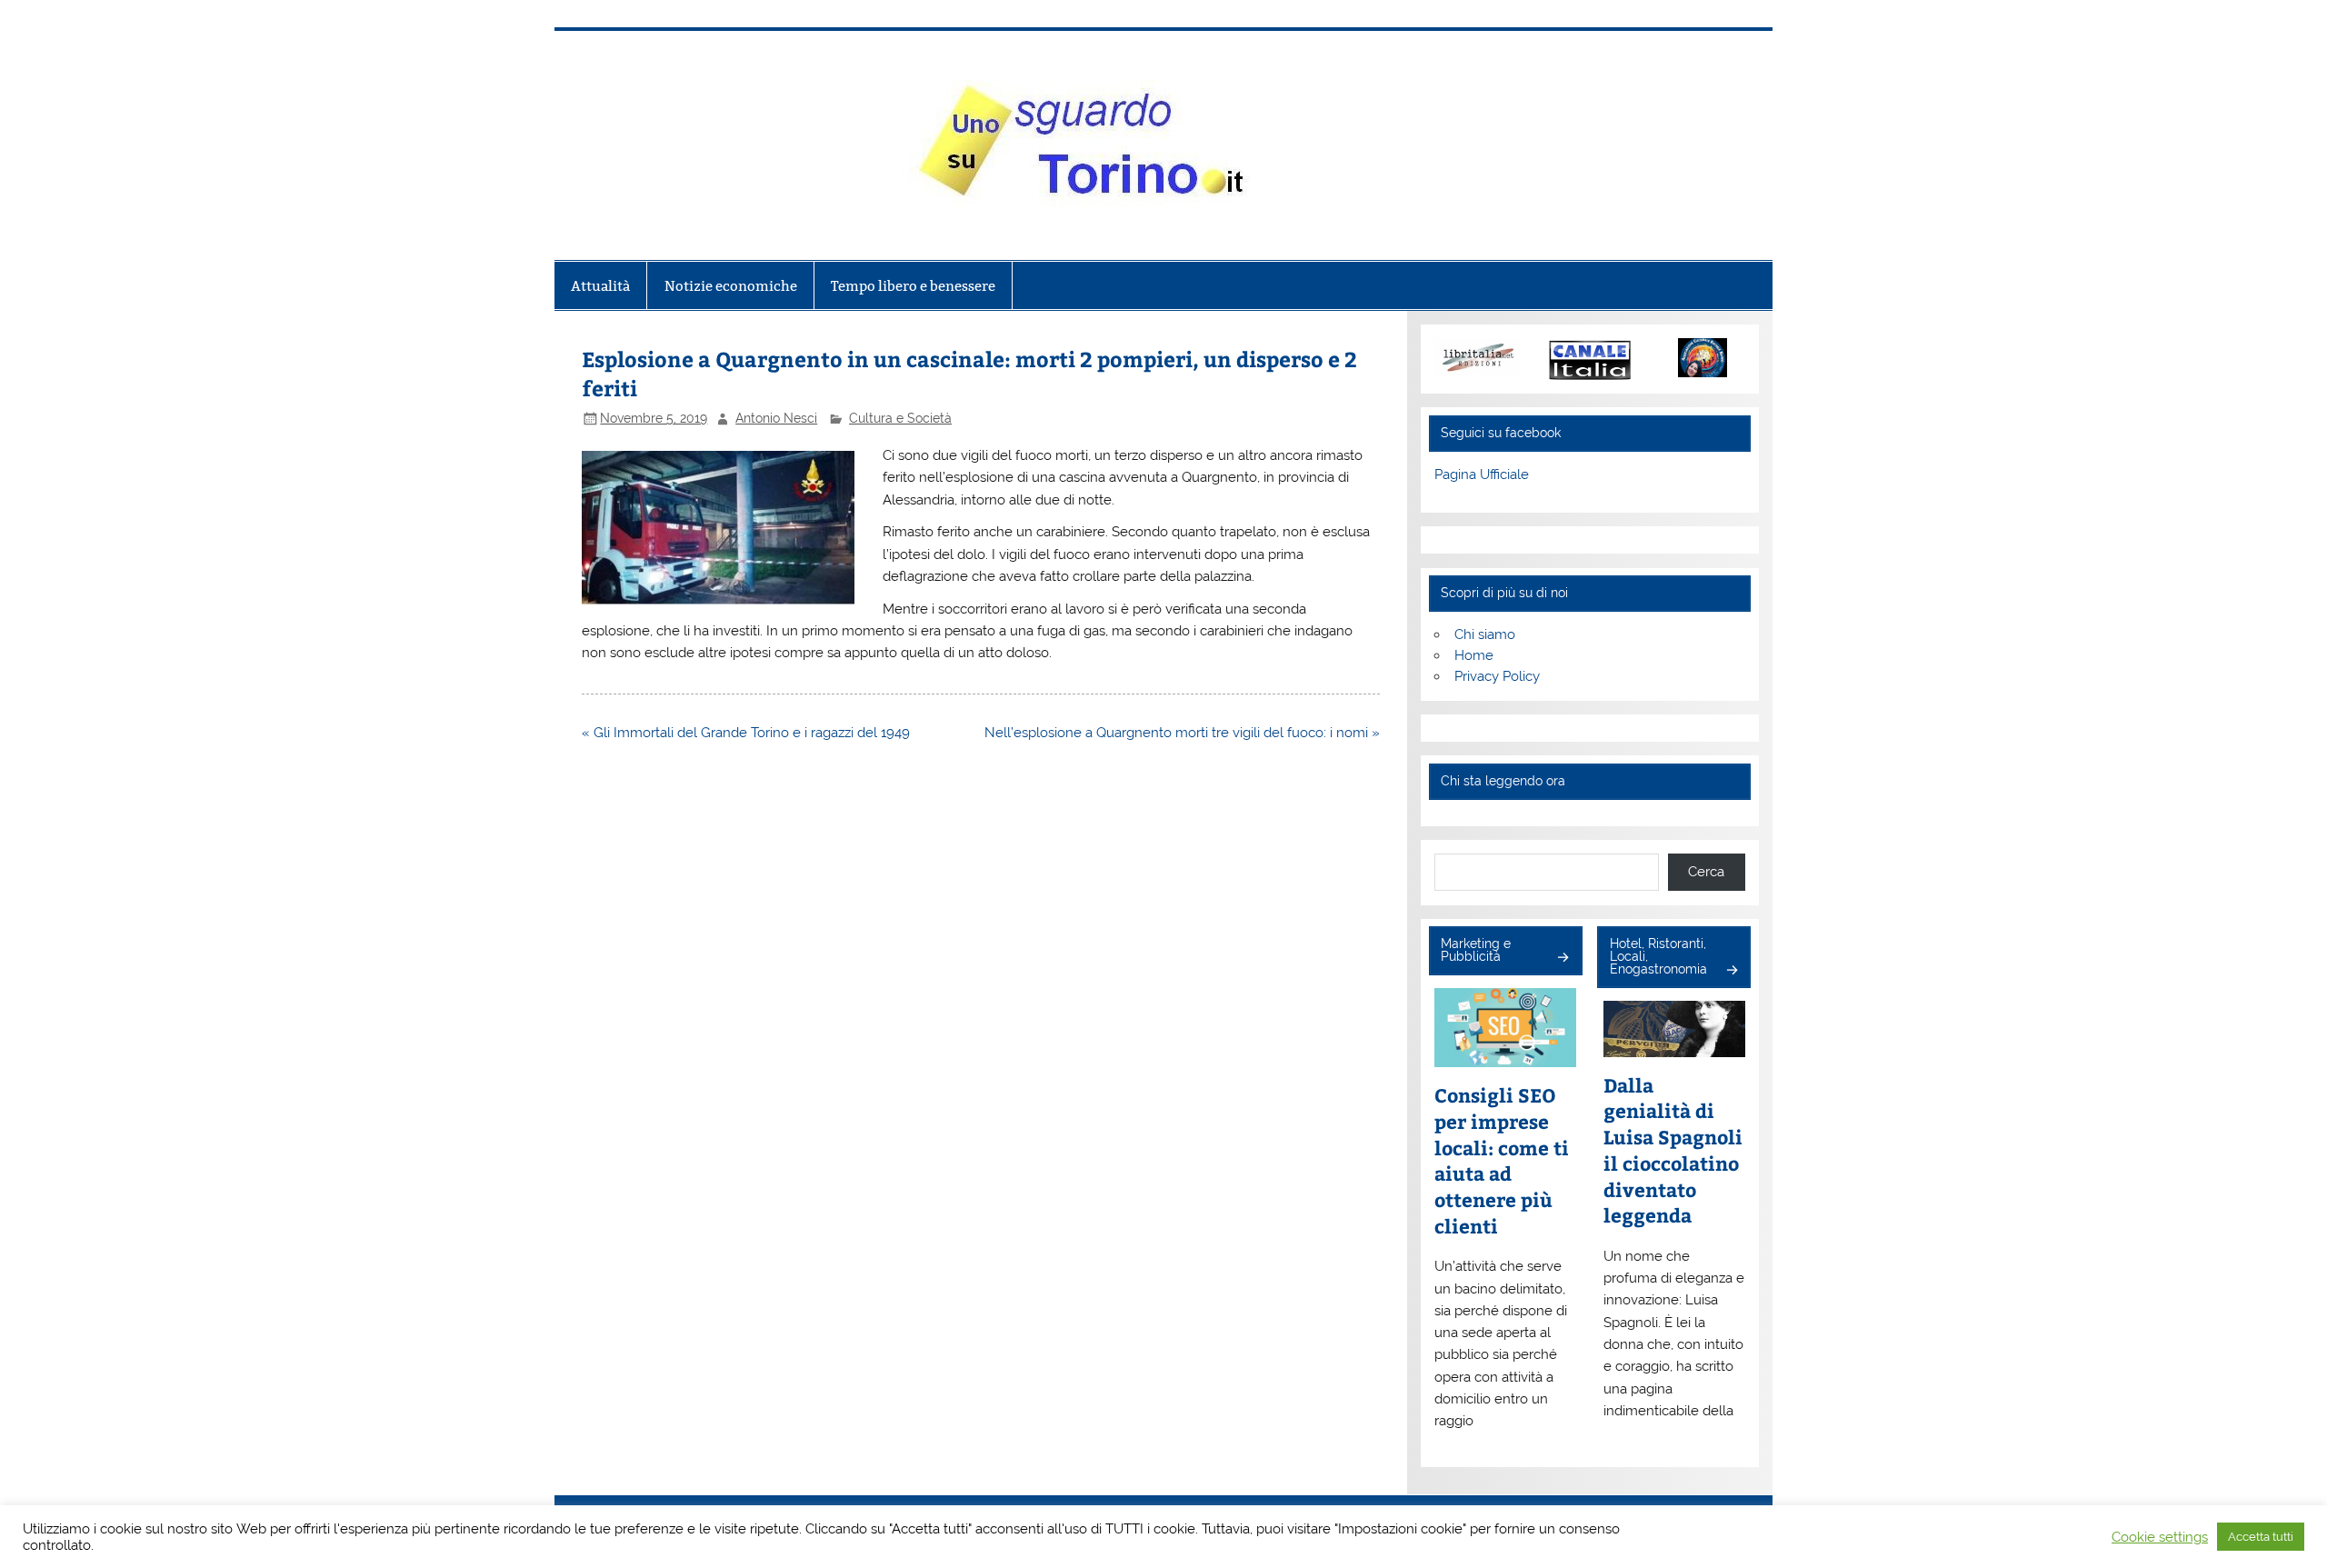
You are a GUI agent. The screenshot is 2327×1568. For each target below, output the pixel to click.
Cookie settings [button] (2160, 1537)
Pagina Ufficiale (1482, 474)
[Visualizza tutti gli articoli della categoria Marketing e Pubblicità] (1562, 959)
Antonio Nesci (776, 418)
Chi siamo (1485, 634)
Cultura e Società (900, 418)
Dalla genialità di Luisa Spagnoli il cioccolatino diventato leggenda (1673, 1151)
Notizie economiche (731, 286)
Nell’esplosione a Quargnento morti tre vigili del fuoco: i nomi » (1182, 733)
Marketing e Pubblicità (1476, 950)
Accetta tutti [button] (2261, 1537)
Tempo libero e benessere (913, 286)
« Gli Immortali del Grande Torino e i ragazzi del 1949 (746, 733)
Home (1474, 655)
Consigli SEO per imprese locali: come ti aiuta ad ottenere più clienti (1502, 1161)
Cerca (1706, 872)
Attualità (600, 286)
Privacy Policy (1497, 676)
